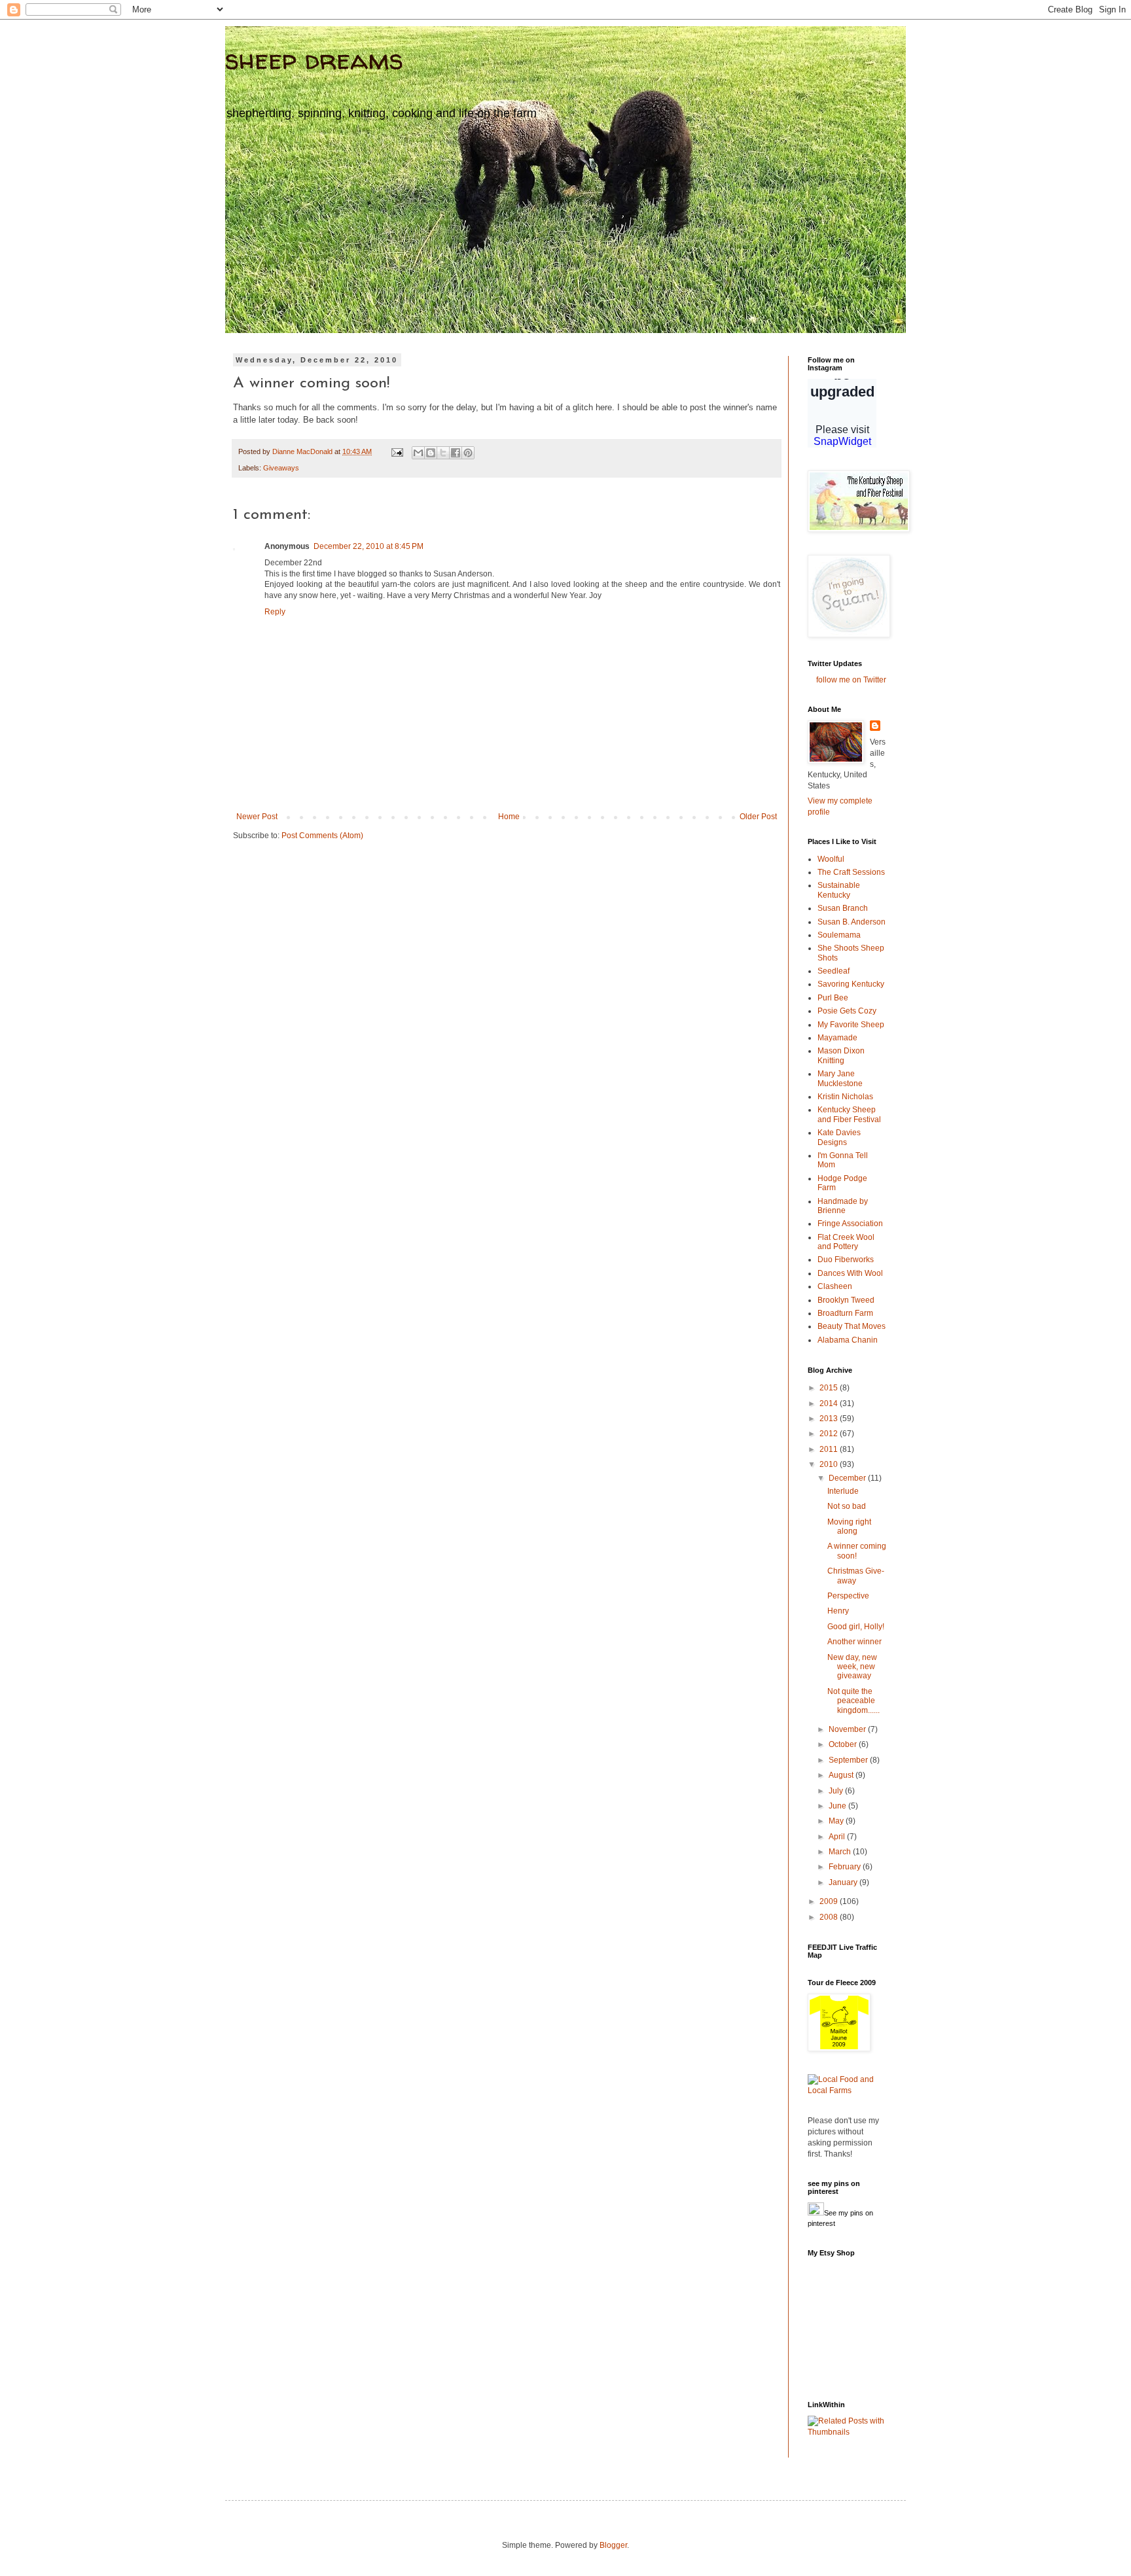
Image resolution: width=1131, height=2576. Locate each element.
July (837, 1791)
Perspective (848, 1596)
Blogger (613, 2545)
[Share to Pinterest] (468, 453)
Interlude (843, 1491)
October (844, 1744)
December (848, 1478)
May (837, 1821)
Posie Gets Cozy (847, 1011)
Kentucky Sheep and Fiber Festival (849, 1114)
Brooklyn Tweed (846, 1300)
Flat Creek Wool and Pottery (846, 1242)
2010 (830, 1464)
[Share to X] (443, 453)
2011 (830, 1449)
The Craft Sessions (851, 872)
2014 (830, 1403)
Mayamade (837, 1038)
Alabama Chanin (848, 1340)
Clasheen (835, 1286)
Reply (275, 612)
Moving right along (849, 1526)
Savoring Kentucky (851, 984)
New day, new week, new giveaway (852, 1667)
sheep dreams (314, 59)
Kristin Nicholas (845, 1097)
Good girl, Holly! (856, 1627)
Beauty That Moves (852, 1326)
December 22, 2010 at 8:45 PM (368, 546)
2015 (830, 1388)
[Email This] (418, 453)
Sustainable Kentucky (839, 890)
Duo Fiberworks (846, 1260)
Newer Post (257, 817)
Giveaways (281, 468)
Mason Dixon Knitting (841, 1055)
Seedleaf (834, 971)
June (838, 1806)
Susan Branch (843, 908)
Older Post (758, 817)
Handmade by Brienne (843, 1206)
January (844, 1882)
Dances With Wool (850, 1273)
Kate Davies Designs (839, 1137)
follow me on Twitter (851, 680)
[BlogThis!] (431, 453)
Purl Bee (833, 998)
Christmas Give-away (856, 1576)
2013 (830, 1419)
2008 (830, 1917)
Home (509, 817)
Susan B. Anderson (852, 922)
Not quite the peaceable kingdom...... (853, 1701)
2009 (830, 1901)
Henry (838, 1611)
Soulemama (839, 935)
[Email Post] (397, 451)
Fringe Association (850, 1224)
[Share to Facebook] (456, 453)
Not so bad (847, 1506)
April (838, 1837)
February (846, 1867)
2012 (830, 1434)
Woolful (831, 859)
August (842, 1775)
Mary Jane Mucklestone (840, 1078)
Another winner (854, 1642)
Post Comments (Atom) (322, 836)
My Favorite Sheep (851, 1025)
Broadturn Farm (845, 1313)
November (848, 1729)
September (849, 1760)
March (841, 1852)
